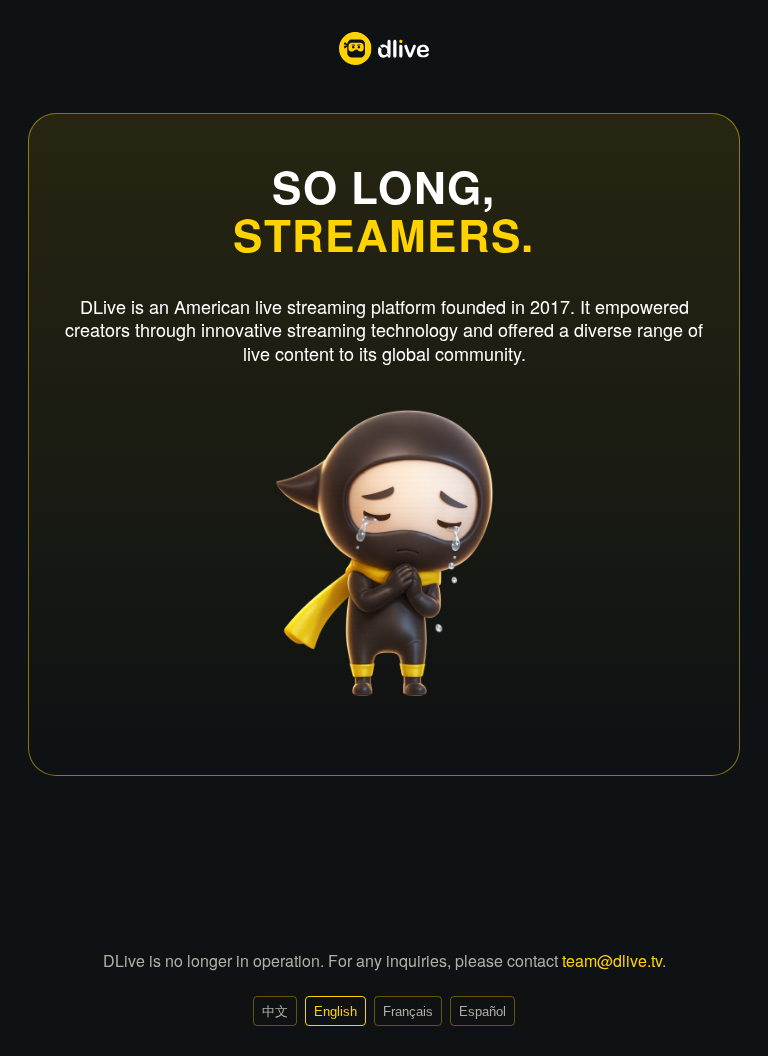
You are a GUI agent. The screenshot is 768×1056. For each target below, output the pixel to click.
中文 (275, 1011)
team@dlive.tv (612, 960)
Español (482, 1011)
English (335, 1011)
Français (408, 1011)
